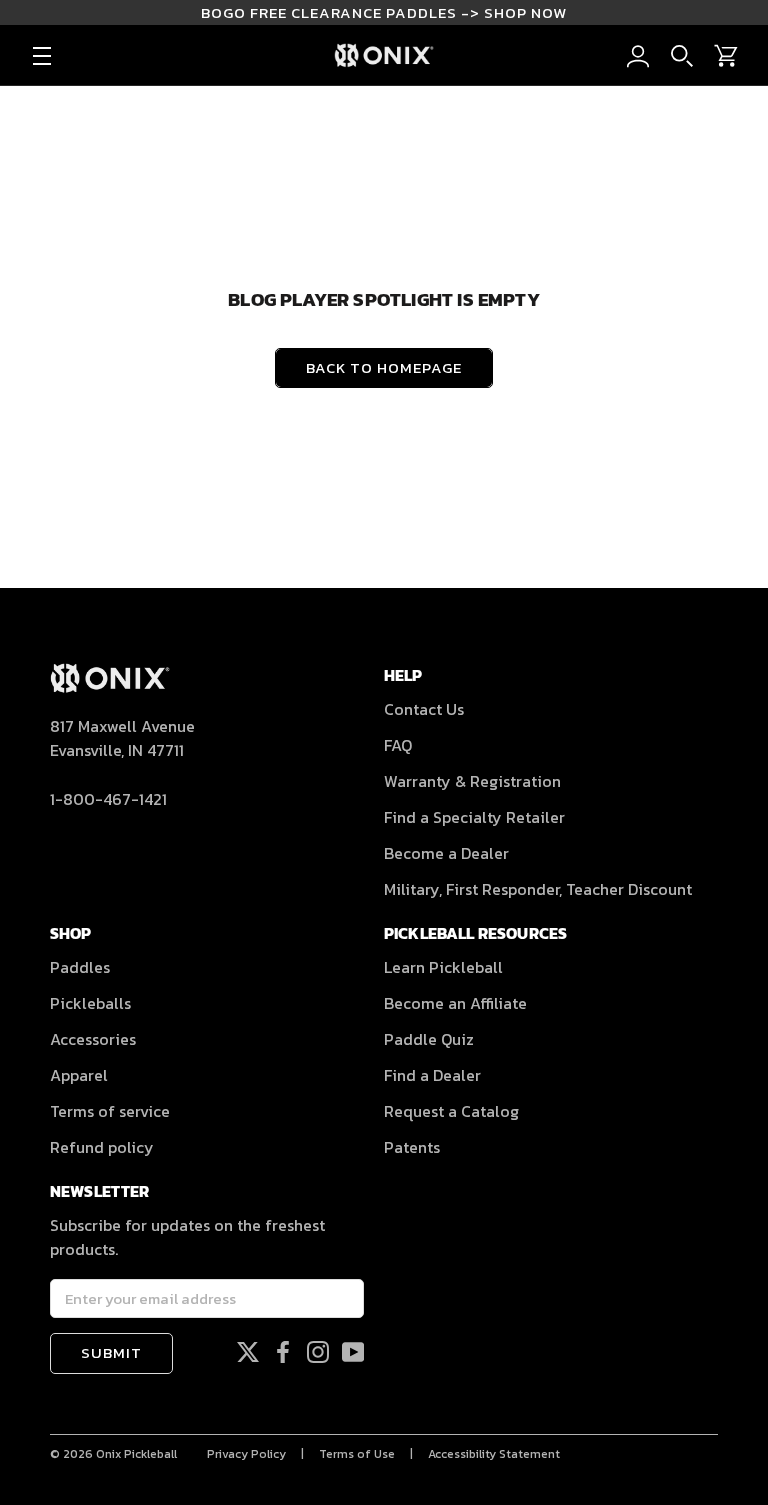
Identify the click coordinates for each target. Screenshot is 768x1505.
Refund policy (102, 1147)
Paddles (80, 967)
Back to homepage (384, 367)
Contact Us (424, 709)
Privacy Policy (246, 1454)
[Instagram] (318, 1350)
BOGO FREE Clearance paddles (384, 12)
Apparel (79, 1075)
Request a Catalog (451, 1111)
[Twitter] (248, 1350)
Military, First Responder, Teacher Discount (538, 889)
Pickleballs (90, 1003)
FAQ (398, 745)
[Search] (682, 56)
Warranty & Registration (472, 781)
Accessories (93, 1039)
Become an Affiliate (455, 1003)
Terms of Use (357, 1454)
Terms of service (110, 1111)
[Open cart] (726, 56)
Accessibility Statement (494, 1454)
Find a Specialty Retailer (474, 817)
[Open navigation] (42, 56)
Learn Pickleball (443, 967)
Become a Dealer (446, 853)
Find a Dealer (432, 1075)
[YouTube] (353, 1350)
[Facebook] (283, 1350)
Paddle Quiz (429, 1039)
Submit (111, 1352)
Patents (412, 1147)
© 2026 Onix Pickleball (113, 1454)
